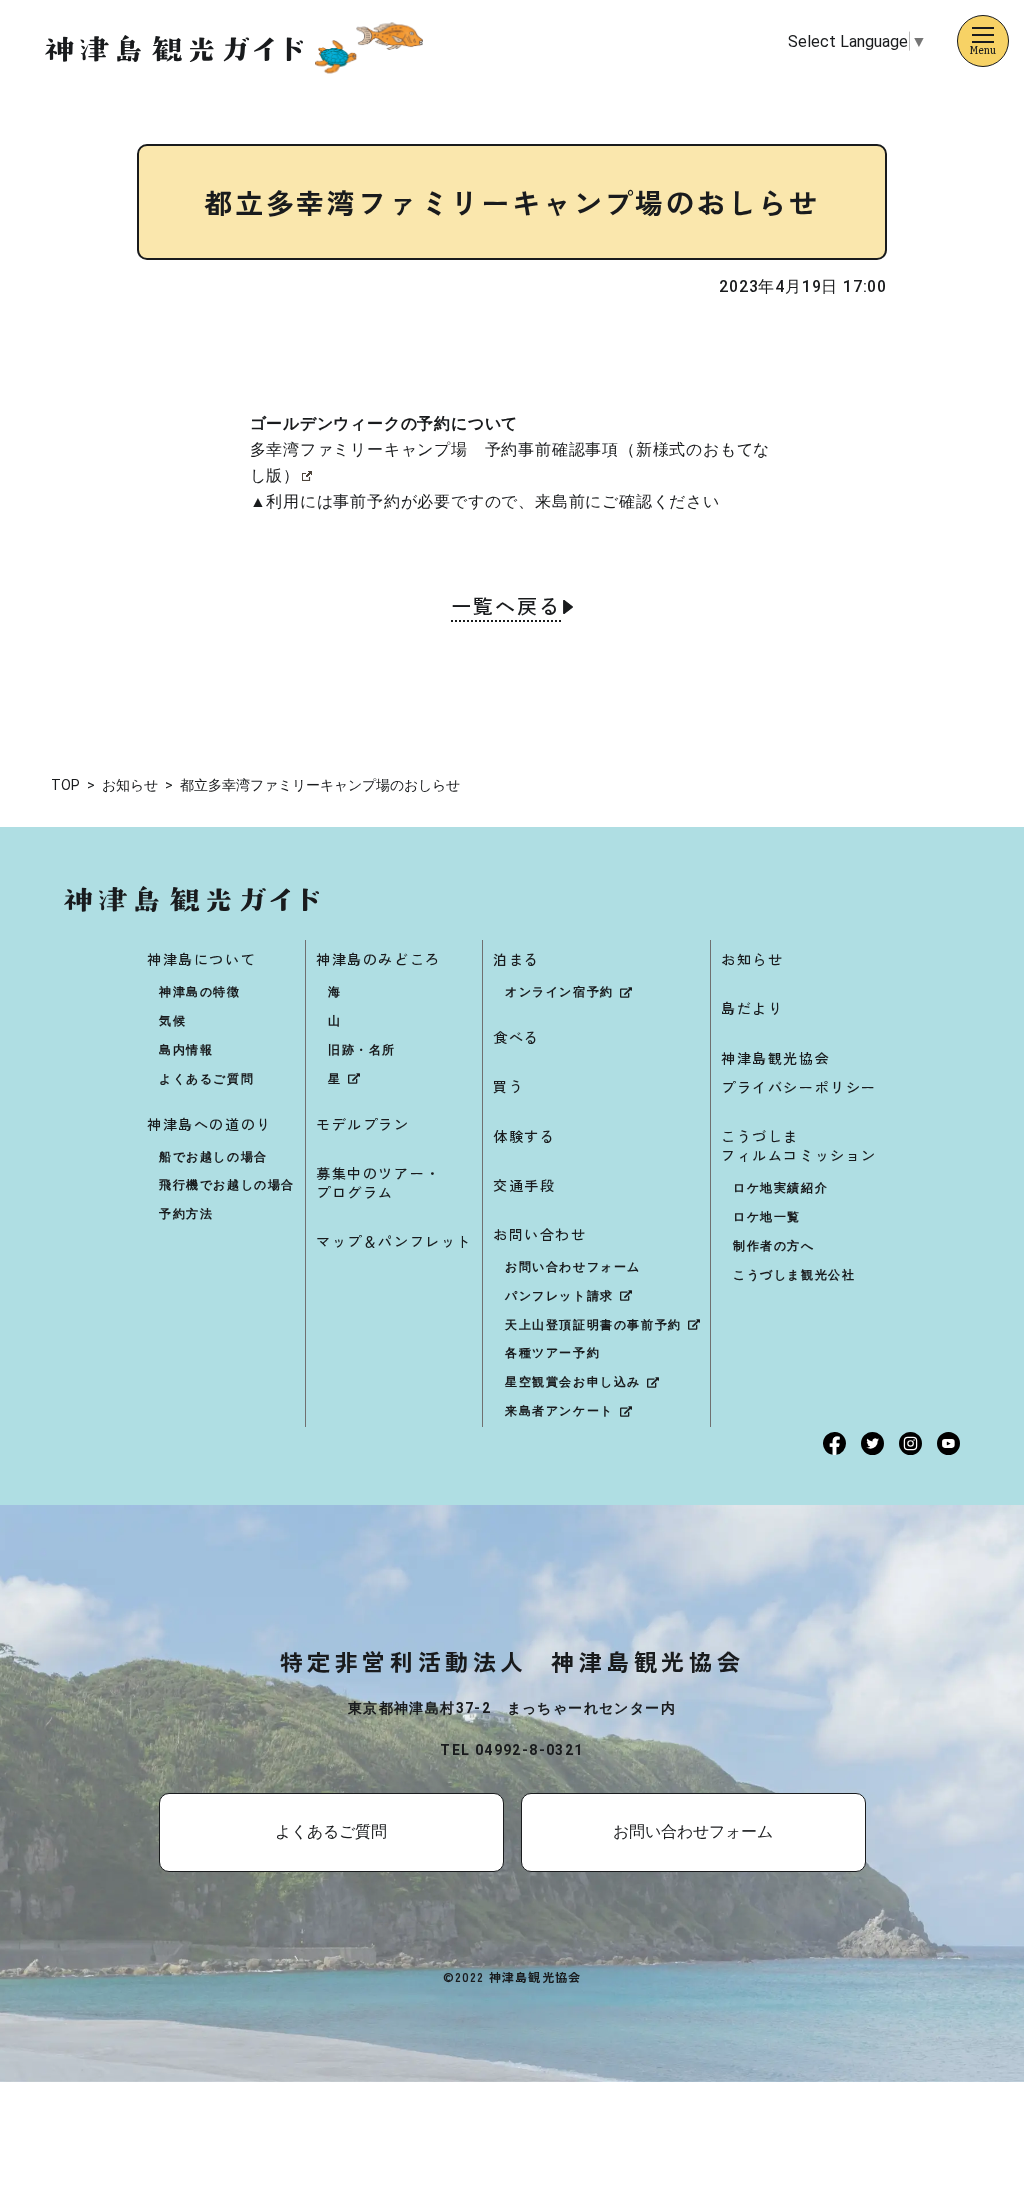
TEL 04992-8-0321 (511, 1750)
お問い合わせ (540, 1234)
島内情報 (186, 1050)
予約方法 (186, 1214)
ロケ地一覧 (767, 1217)
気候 (172, 1021)
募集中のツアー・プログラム (378, 1182)
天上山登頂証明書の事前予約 (593, 1325)
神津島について (201, 959)
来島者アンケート (559, 1411)
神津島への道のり (209, 1124)
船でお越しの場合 (213, 1157)
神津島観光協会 (775, 1058)
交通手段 (524, 1185)
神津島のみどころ (378, 959)
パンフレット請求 (559, 1296)
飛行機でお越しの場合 (227, 1185)
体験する (524, 1136)
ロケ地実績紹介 (780, 1188)
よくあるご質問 (206, 1079)
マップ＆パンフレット (394, 1241)
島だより (752, 1008)
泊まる (516, 959)
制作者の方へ (774, 1246)
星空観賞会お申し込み (573, 1382)
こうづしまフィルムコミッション (799, 1145)
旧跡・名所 (362, 1050)
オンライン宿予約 (559, 992)
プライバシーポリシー (799, 1087)
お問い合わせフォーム (573, 1267)
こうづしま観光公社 (794, 1275)
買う (508, 1086)
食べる (516, 1037)
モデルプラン (363, 1124)
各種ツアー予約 (552, 1353)
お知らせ (752, 959)
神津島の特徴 (200, 992)
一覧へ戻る (506, 608)
